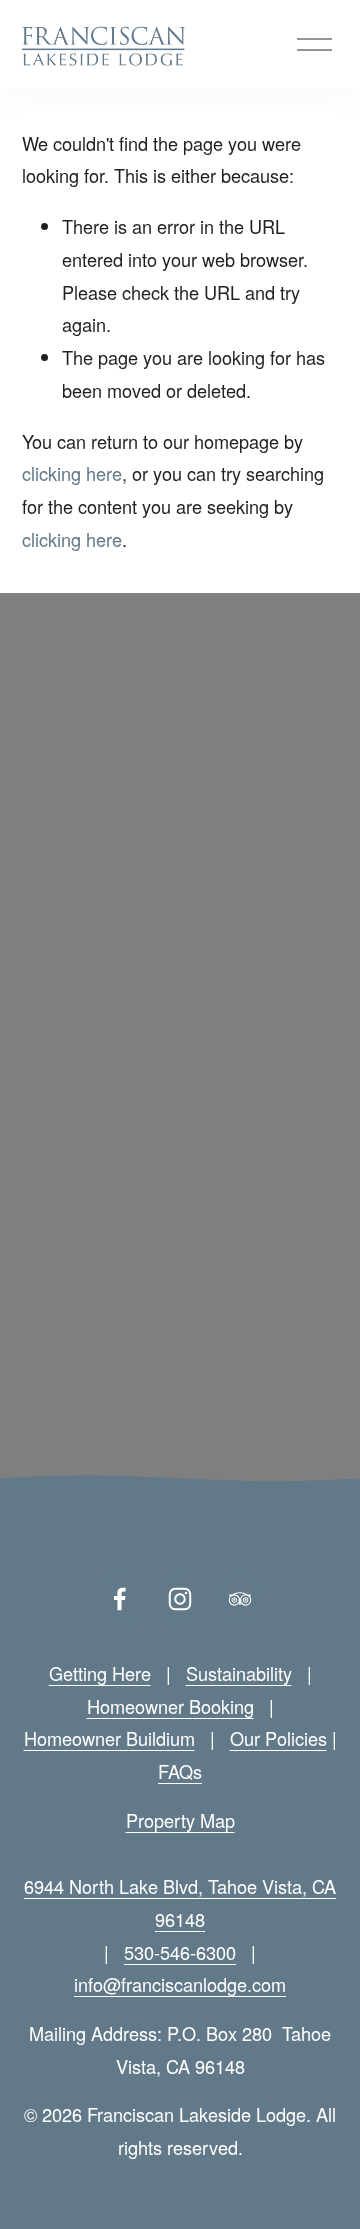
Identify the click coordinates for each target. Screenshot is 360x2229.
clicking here (72, 473)
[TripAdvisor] (240, 1599)
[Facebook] (120, 1599)
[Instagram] (180, 1599)
